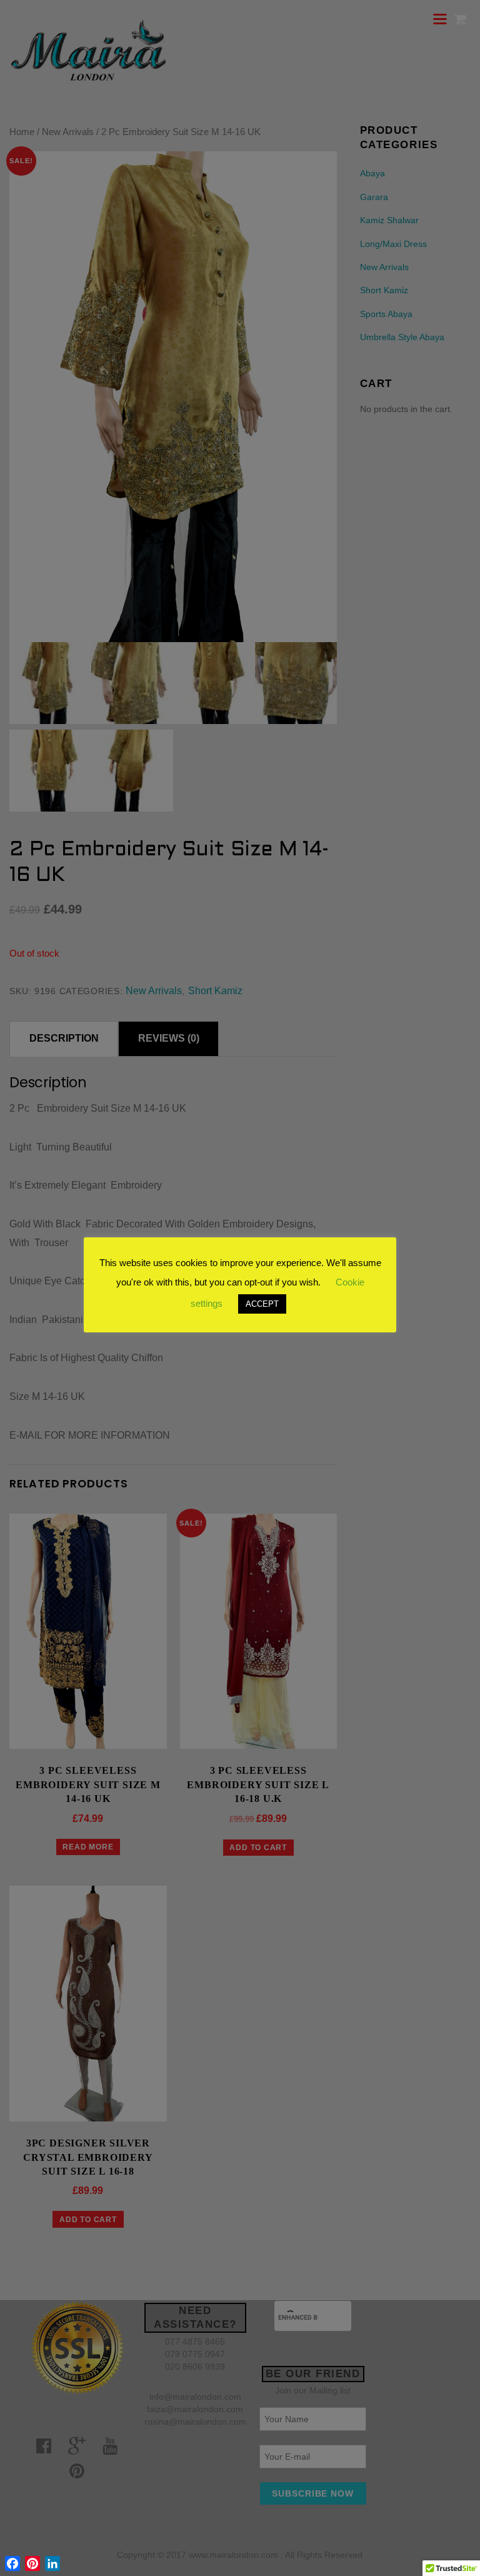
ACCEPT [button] (262, 1304)
